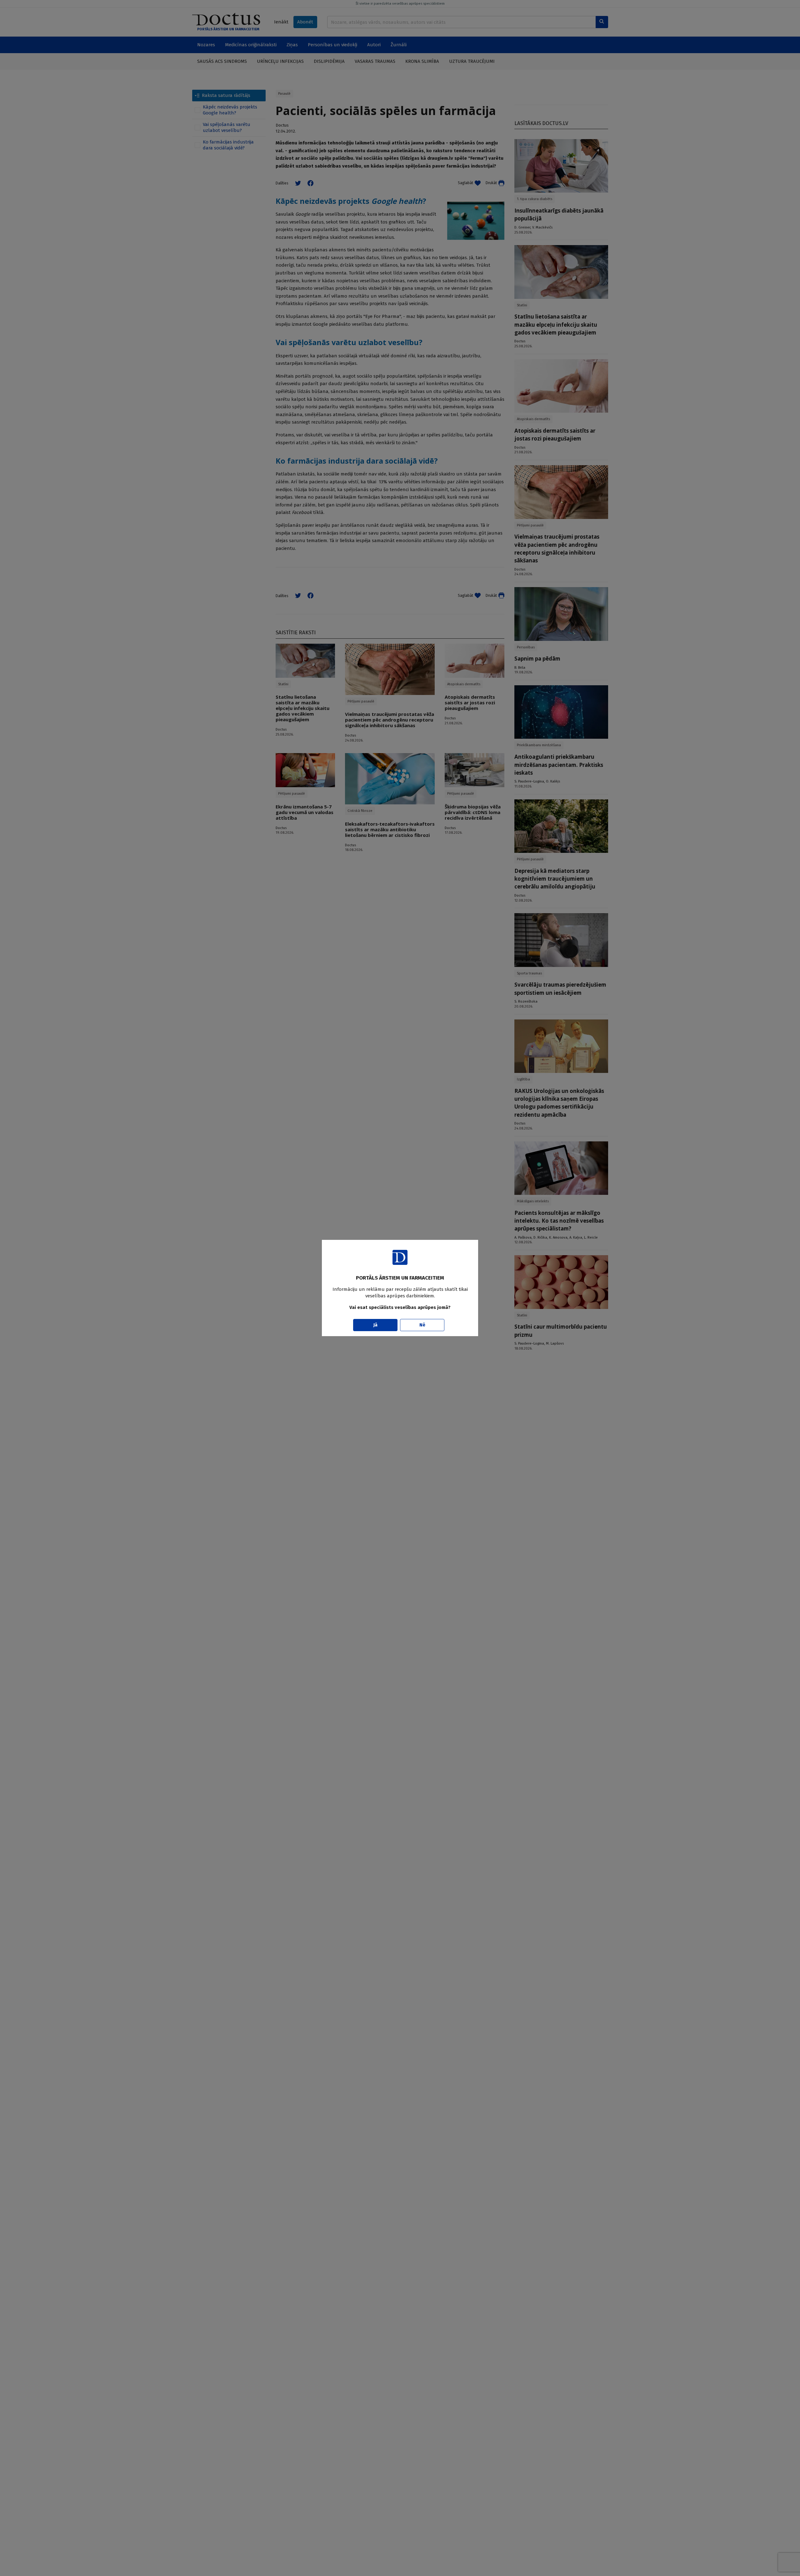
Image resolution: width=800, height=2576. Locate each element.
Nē (422, 1325)
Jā (375, 1325)
